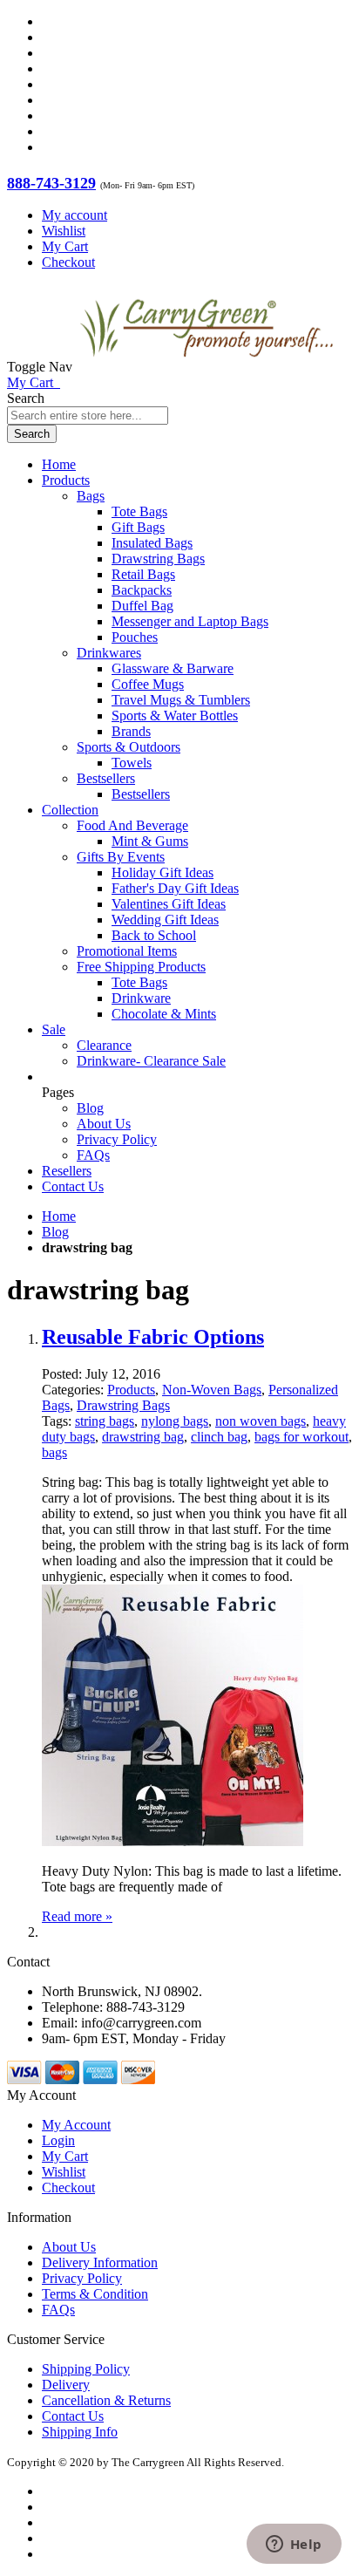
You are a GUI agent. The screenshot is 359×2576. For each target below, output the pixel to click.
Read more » (77, 1916)
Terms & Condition (95, 2294)
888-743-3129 (51, 183)
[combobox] (88, 416)
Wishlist (64, 231)
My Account (76, 2125)
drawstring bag (143, 1437)
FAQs (93, 1155)
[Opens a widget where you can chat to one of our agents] (294, 2545)
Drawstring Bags (123, 1405)
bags (54, 1452)
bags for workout (301, 1437)
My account (75, 215)
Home (59, 1216)
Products (131, 1390)
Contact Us (73, 1186)
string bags (105, 1421)
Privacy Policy (117, 1139)
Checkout (68, 262)
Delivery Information (100, 2263)
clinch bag (219, 1437)
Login (58, 2140)
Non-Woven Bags (212, 1390)
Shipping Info (80, 2432)
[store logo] (207, 367)
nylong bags (175, 1421)
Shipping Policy (86, 2369)
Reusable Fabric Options (153, 1337)
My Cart (65, 246)
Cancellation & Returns (106, 2400)
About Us (104, 1124)
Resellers (67, 1171)
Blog (90, 1108)
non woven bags (261, 1421)
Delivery (66, 2385)
